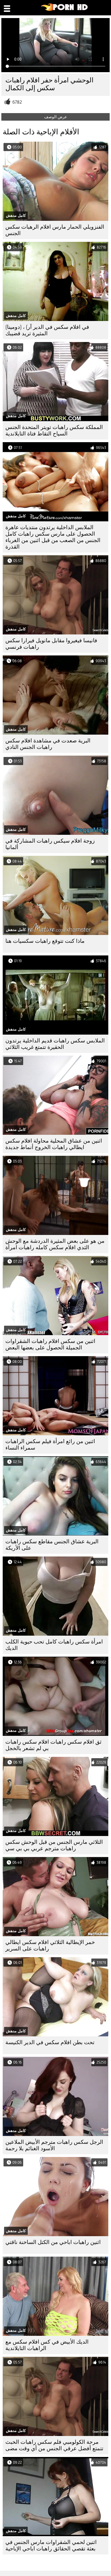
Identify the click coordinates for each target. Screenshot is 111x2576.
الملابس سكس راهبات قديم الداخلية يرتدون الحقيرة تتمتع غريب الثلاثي (55, 1044)
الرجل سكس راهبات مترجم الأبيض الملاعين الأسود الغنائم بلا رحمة (54, 2145)
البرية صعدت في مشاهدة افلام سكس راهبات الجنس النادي (48, 744)
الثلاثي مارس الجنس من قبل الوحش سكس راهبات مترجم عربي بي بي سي (54, 1845)
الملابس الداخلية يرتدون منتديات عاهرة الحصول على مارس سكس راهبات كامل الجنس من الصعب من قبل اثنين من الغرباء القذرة (53, 537)
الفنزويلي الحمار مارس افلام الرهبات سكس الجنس (55, 230)
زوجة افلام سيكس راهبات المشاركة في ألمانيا (50, 844)
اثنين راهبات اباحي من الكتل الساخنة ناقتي (53, 2242)
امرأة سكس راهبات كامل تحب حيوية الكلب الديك (54, 1645)
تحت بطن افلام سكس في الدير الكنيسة (50, 2042)
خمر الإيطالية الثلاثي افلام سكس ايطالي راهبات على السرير (50, 1945)
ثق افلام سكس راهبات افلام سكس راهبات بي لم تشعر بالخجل (53, 1745)
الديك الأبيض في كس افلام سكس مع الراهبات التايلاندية (47, 2345)
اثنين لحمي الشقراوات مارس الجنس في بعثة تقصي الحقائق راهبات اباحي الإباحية (51, 2545)
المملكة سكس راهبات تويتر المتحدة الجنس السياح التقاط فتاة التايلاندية (54, 430)
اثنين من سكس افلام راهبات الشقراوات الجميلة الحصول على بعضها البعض (50, 1344)
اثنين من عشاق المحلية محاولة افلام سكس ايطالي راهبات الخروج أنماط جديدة (54, 1144)
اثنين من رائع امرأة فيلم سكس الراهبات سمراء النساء (50, 1445)
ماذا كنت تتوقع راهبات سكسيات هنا (45, 941)
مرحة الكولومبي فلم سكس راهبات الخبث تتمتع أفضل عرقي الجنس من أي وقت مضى (54, 2445)
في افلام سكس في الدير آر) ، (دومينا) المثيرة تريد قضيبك (47, 330)
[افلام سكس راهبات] (65, 10)
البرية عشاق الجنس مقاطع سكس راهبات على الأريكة (52, 1545)
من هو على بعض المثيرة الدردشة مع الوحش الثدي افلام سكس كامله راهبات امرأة (55, 1244)
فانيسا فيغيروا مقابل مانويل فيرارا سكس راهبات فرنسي (51, 644)
